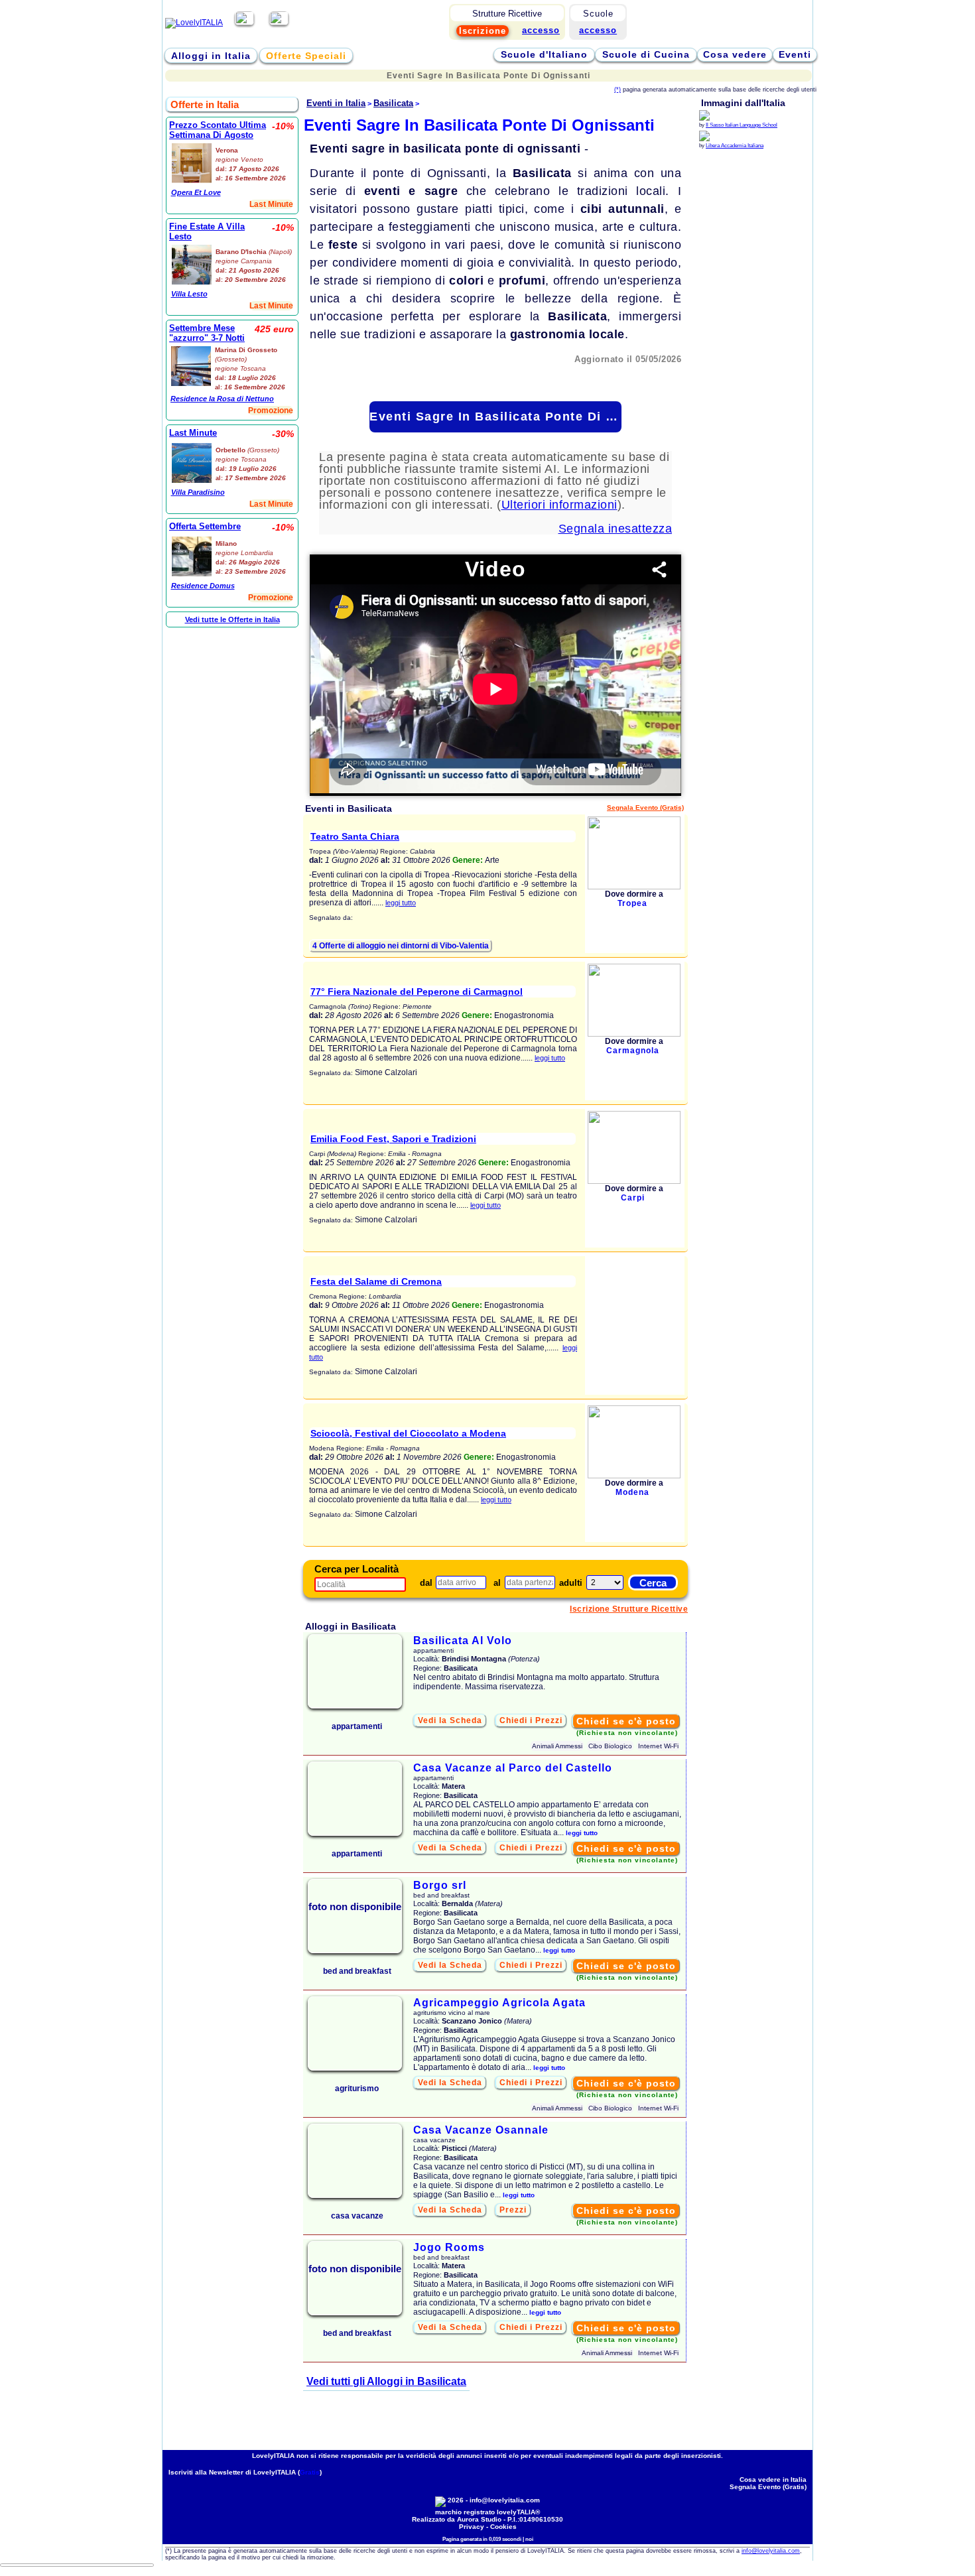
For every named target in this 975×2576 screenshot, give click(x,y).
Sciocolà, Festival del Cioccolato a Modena (408, 1433)
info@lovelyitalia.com (505, 2500)
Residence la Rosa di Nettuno (222, 399)
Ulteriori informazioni (559, 505)
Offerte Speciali (306, 56)
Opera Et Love (196, 192)
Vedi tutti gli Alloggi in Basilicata (386, 2381)
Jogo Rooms (449, 2247)
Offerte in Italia (205, 104)
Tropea (632, 903)
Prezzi (513, 2210)
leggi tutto (401, 903)
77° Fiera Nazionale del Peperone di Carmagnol (417, 992)
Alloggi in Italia (211, 56)
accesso (598, 30)
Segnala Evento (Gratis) (645, 807)
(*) (617, 90)
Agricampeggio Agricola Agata (499, 2003)
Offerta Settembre (205, 526)
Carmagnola (633, 1051)
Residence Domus (203, 586)
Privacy (472, 2527)
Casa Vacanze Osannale (481, 2130)
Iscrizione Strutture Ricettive (629, 1609)
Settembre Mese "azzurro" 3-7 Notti (207, 333)
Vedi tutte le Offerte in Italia (232, 619)
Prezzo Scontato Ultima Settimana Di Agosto (218, 130)
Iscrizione (483, 31)
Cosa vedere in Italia (773, 2479)
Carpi (633, 1198)
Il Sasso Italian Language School (742, 125)
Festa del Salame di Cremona (376, 1281)
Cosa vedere (735, 54)
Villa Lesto (189, 294)
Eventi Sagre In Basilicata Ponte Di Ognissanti (495, 417)
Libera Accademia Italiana (735, 146)
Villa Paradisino (198, 492)
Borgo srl (440, 1885)
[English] (279, 23)
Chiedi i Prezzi (531, 1720)
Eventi (795, 54)
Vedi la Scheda (450, 1720)
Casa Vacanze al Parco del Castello (513, 1768)
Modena (632, 1492)
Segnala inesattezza (616, 529)
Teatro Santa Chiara (355, 836)
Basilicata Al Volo (463, 1641)
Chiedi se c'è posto (626, 1721)
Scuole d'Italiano (544, 54)
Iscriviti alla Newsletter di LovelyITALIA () (245, 2472)
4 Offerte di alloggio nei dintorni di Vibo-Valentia (401, 946)
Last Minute (193, 433)
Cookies (503, 2527)
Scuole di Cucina (646, 54)
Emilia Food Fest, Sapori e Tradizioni (393, 1139)
